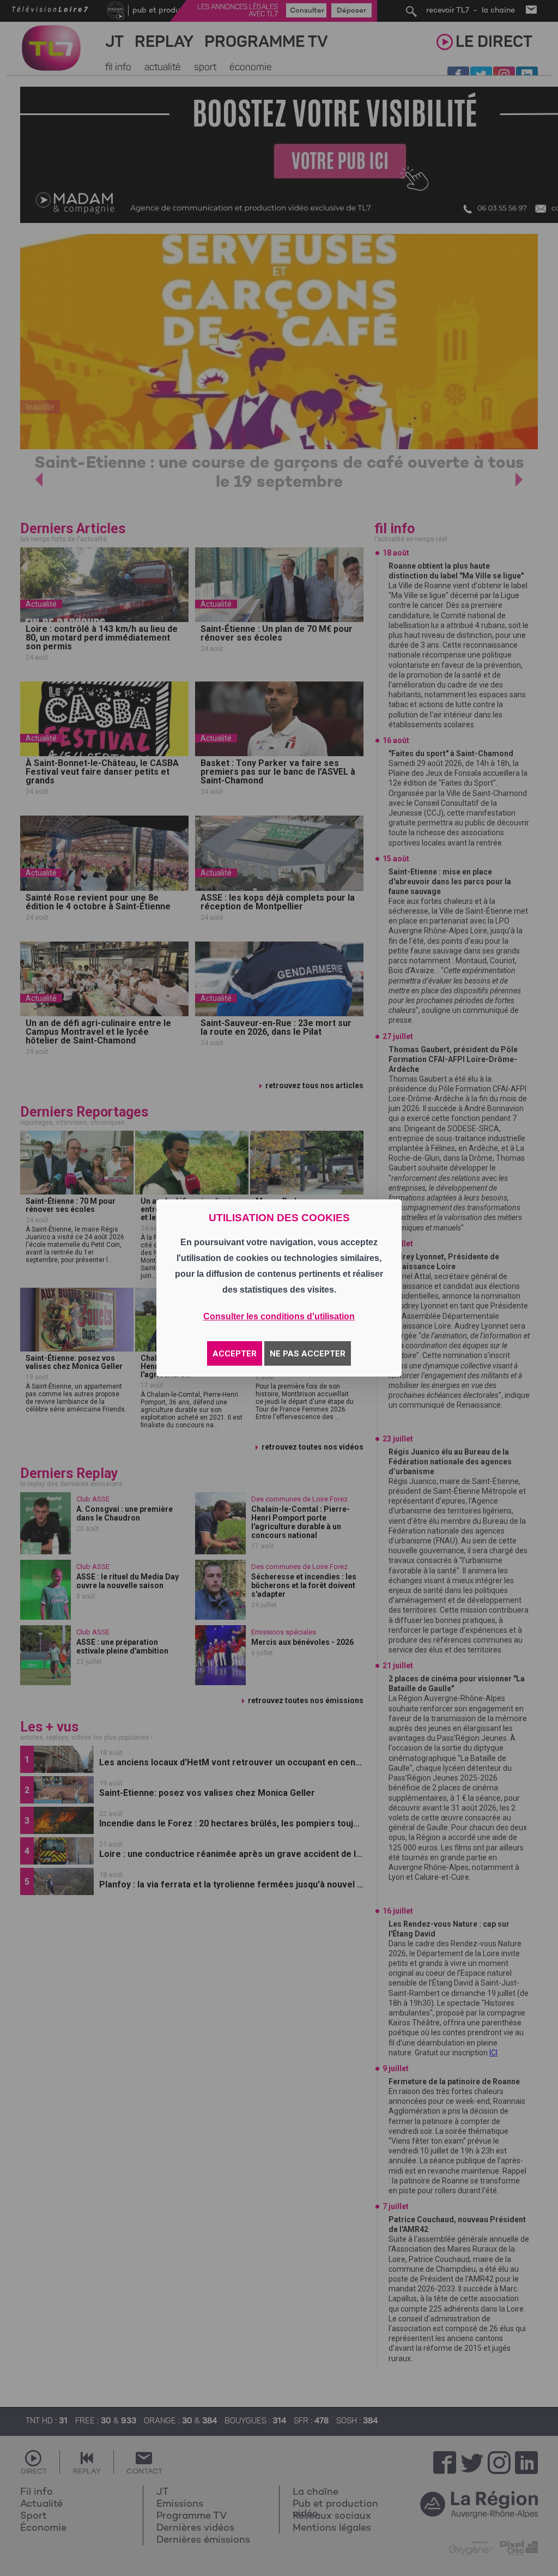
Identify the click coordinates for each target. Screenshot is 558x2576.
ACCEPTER (235, 1354)
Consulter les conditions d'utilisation (279, 1316)
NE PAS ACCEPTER (308, 1354)
